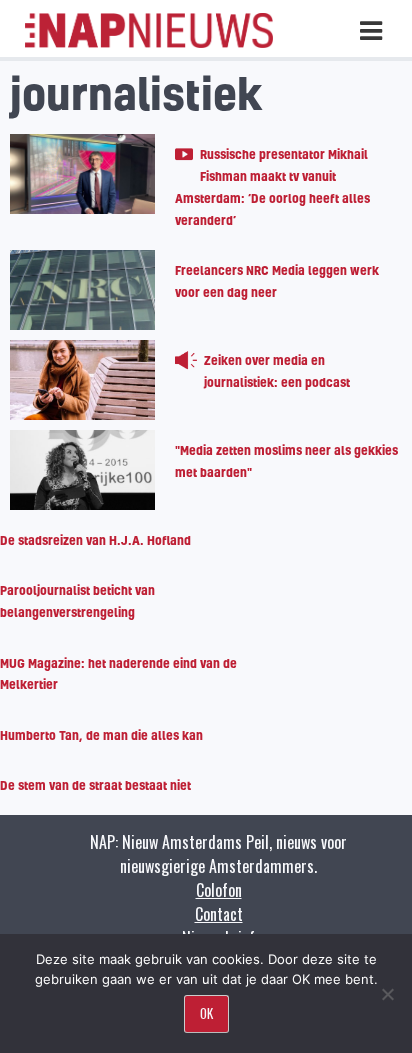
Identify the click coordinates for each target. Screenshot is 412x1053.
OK (206, 1013)
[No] (387, 994)
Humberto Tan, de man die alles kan (101, 735)
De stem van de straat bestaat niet (95, 785)
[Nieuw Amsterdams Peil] (149, 43)
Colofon (219, 890)
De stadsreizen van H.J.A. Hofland (95, 540)
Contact (219, 914)
